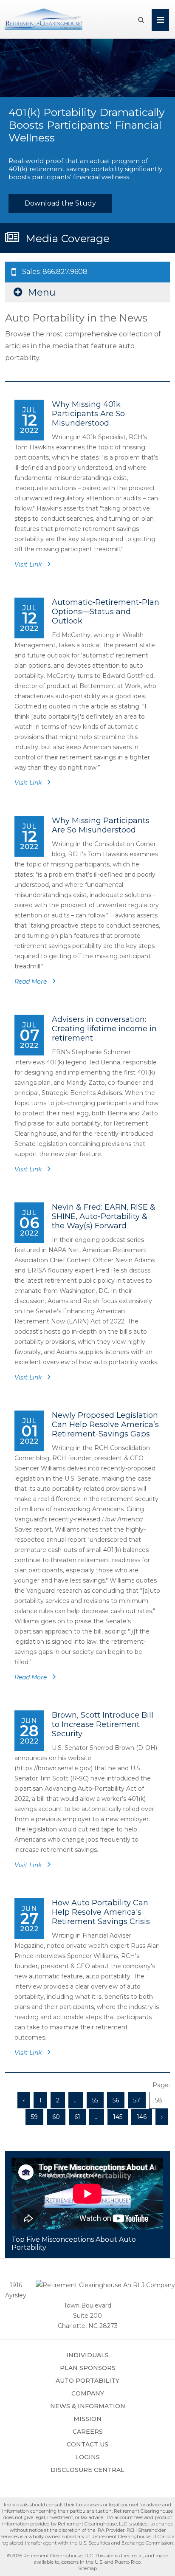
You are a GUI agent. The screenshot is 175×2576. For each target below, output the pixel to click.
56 (116, 2100)
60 (56, 2117)
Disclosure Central (87, 2470)
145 (118, 2117)
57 (137, 2100)
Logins (87, 2457)
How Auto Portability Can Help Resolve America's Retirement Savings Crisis (101, 1912)
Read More (31, 982)
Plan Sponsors (88, 2368)
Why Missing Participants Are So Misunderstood (101, 825)
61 (77, 2117)
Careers (88, 2432)
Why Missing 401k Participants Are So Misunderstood (88, 414)
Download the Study (60, 203)
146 (142, 2117)
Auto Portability (87, 2381)
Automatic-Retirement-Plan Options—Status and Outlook (106, 612)
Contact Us (87, 2444)
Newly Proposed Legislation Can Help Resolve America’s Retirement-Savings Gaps (105, 1425)
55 (95, 2100)
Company (88, 2393)
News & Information (88, 2406)
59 (34, 2117)
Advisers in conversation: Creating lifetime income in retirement (104, 1029)
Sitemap (87, 2568)
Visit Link (29, 564)
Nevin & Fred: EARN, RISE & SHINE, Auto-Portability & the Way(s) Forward (104, 1216)
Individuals (87, 2355)
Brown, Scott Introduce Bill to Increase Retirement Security (103, 1724)
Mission (87, 2419)
